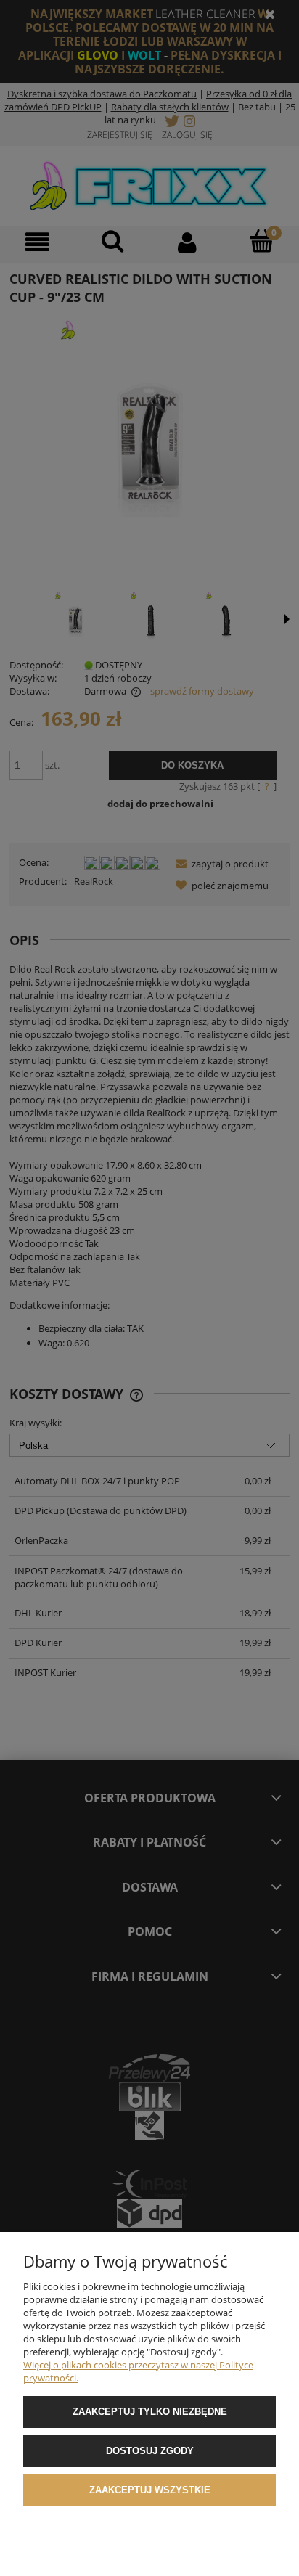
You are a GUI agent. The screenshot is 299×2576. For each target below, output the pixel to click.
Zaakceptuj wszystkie (150, 2490)
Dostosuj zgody (150, 2451)
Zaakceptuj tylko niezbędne (150, 2412)
